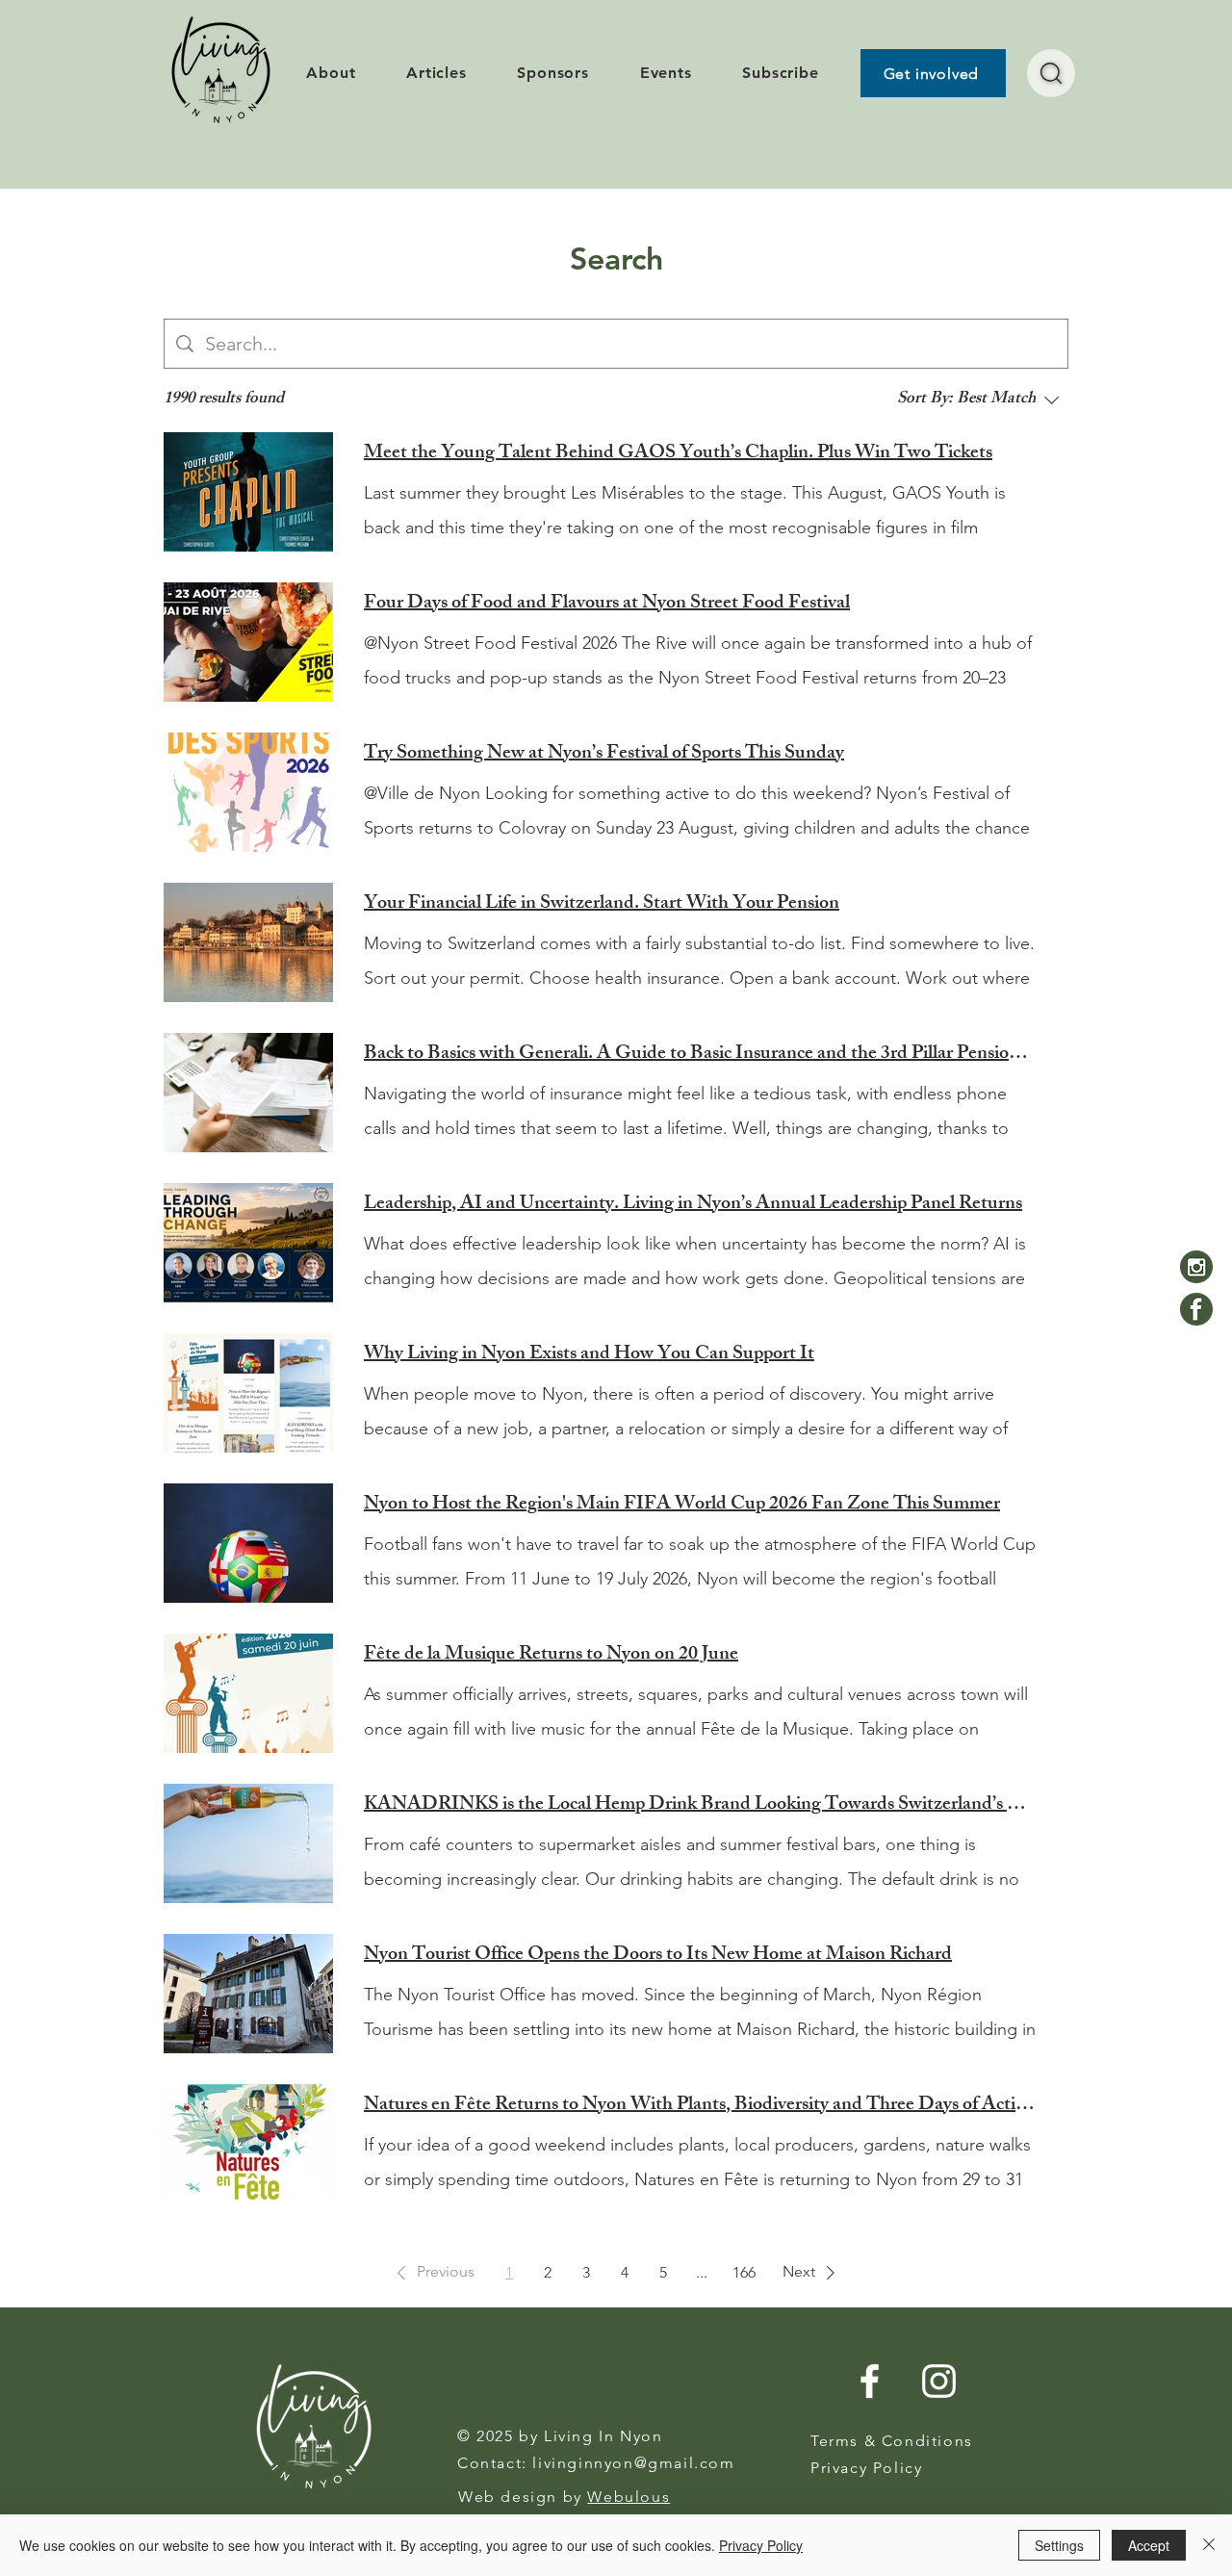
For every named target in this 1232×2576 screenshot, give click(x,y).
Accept (1149, 2545)
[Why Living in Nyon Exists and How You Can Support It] (248, 1393)
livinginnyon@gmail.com (633, 2463)
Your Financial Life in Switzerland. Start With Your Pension (602, 905)
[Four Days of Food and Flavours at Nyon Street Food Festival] (248, 642)
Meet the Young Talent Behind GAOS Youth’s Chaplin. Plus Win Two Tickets (678, 454)
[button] (432, 2273)
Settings (1059, 2545)
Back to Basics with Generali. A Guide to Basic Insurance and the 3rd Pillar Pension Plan (701, 1055)
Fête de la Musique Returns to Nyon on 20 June (551, 1656)
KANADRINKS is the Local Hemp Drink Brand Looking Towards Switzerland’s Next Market (701, 1806)
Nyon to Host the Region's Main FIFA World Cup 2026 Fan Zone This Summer (682, 1506)
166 (744, 2272)
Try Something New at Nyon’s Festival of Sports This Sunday (604, 755)
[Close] (1209, 2545)
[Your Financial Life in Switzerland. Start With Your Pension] (248, 942)
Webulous (629, 2497)
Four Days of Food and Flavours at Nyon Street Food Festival (607, 605)
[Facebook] (1196, 1309)
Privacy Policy (761, 2545)
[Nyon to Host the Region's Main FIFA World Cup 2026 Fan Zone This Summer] (248, 1543)
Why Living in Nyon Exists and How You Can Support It (589, 1355)
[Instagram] (1196, 1267)
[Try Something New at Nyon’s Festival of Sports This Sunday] (248, 792)
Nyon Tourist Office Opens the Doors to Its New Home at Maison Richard (658, 1956)
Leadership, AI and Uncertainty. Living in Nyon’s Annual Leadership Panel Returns (693, 1205)
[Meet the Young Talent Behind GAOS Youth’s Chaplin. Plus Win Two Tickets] (248, 492)
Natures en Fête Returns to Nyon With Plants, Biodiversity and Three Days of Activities (701, 2106)
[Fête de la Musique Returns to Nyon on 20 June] (248, 1693)
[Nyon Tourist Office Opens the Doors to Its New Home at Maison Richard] (248, 1994)
